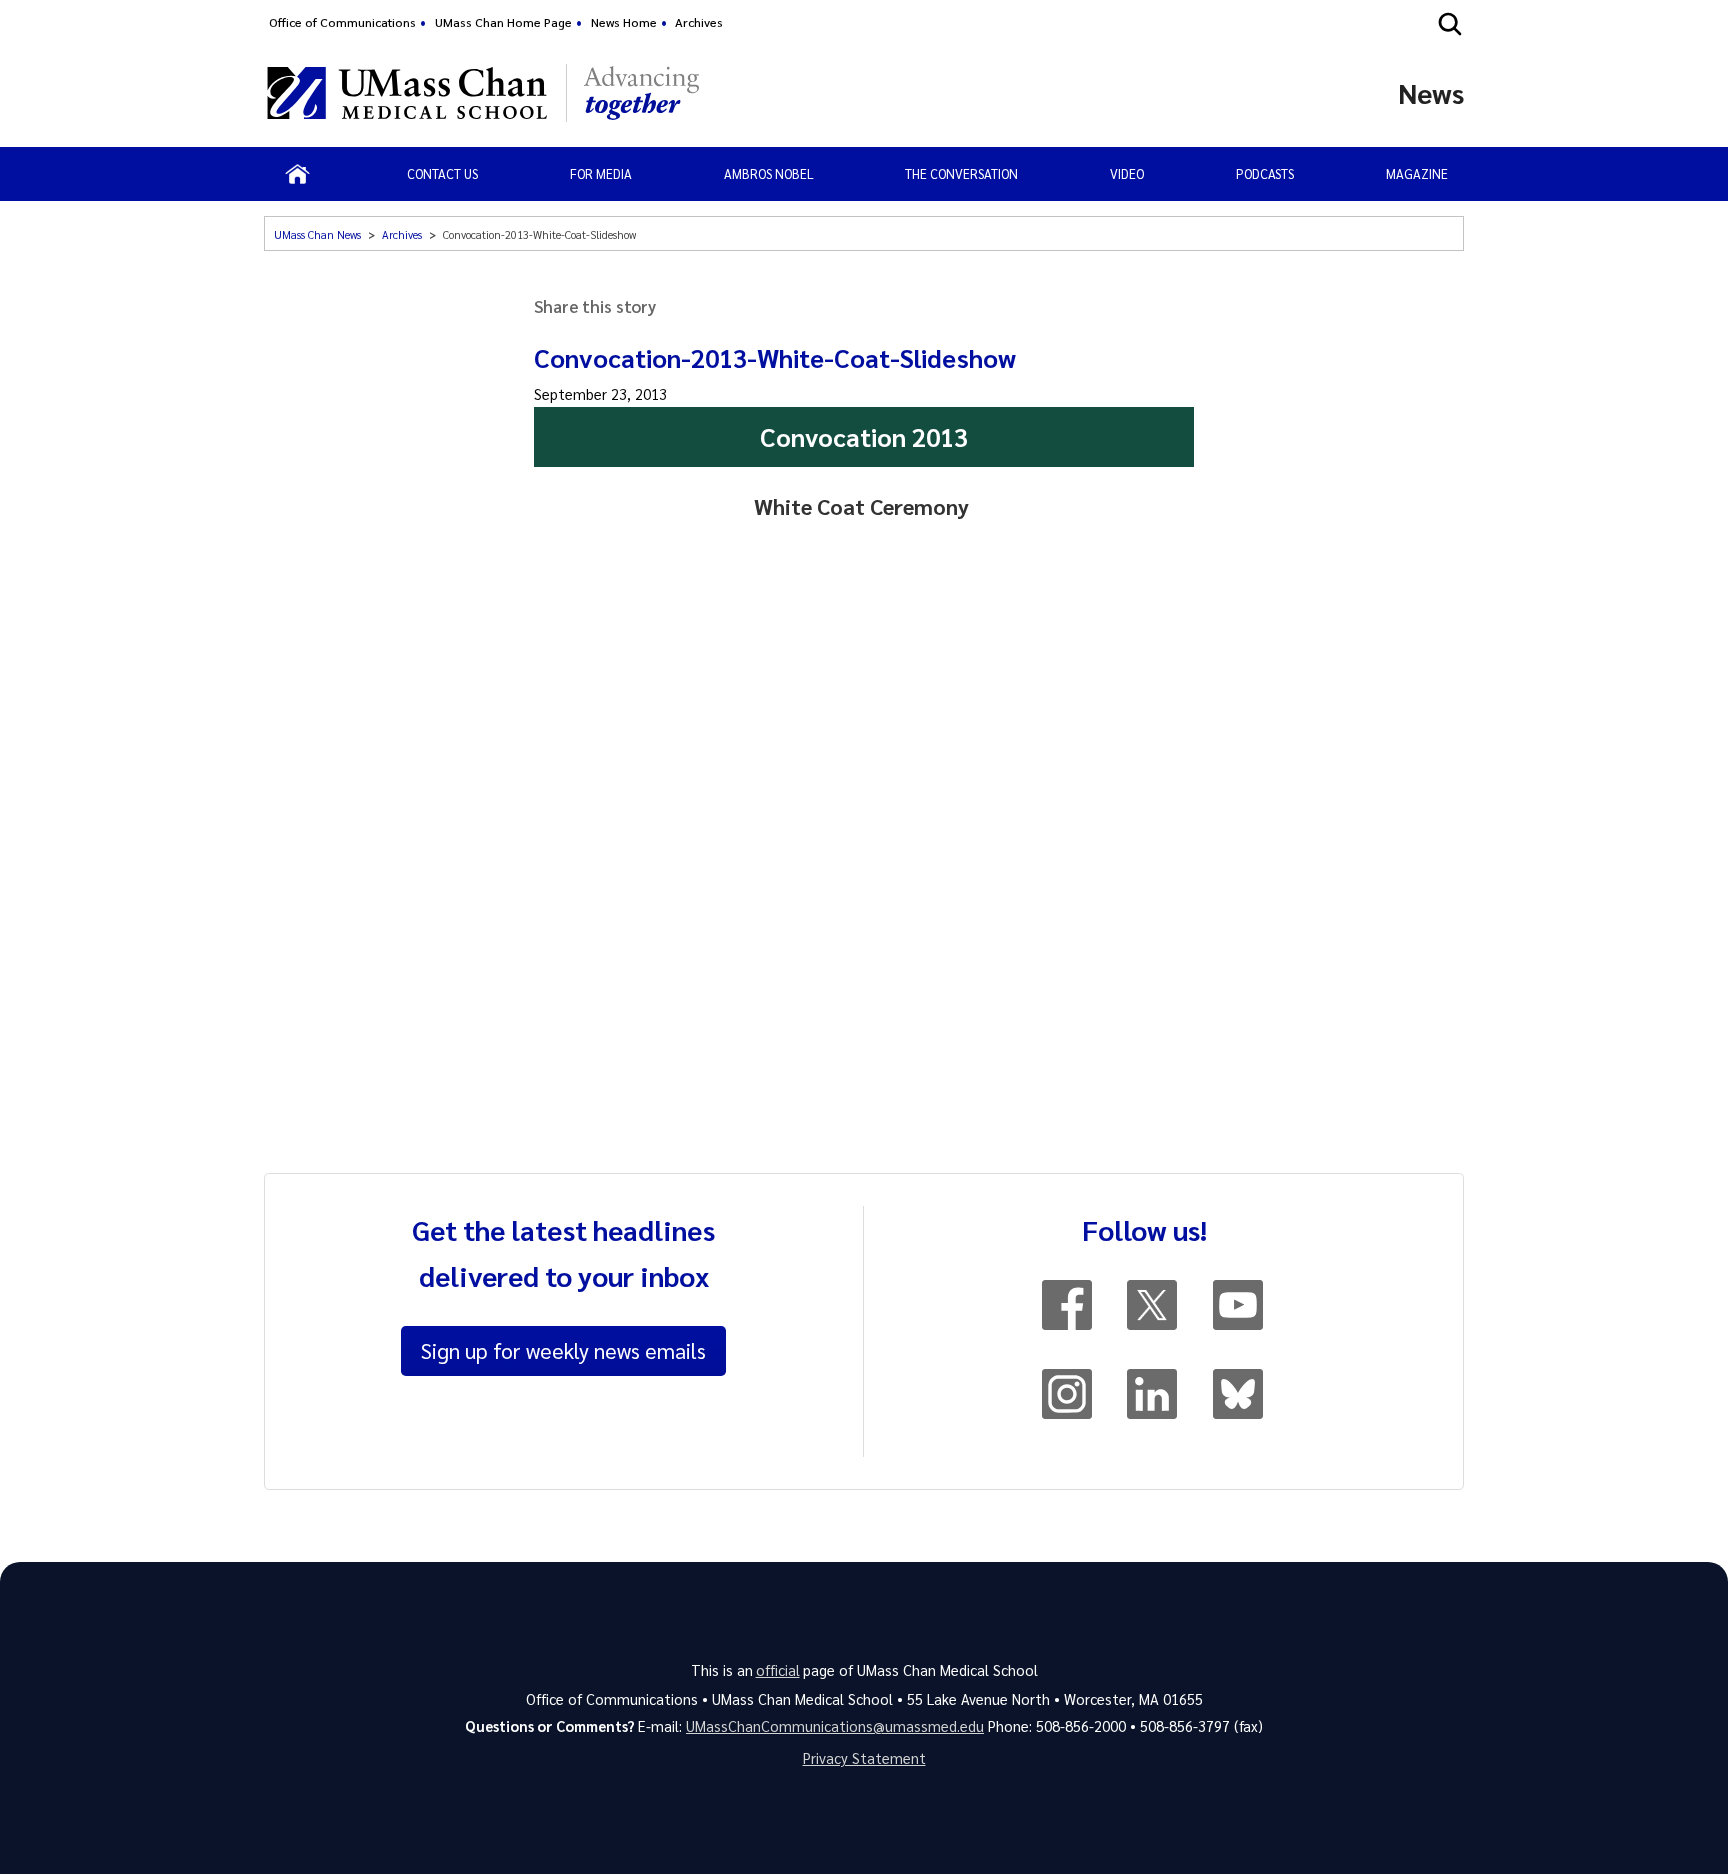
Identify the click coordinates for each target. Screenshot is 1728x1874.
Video (1127, 173)
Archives (699, 22)
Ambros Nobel (769, 173)
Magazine (1417, 173)
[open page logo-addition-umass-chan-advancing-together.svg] (641, 93)
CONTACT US (442, 173)
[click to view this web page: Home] (297, 174)
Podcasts (1265, 173)
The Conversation (961, 173)
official (778, 1670)
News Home (624, 22)
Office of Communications (342, 22)
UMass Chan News (317, 234)
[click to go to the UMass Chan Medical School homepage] (407, 93)
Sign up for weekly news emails (563, 1350)
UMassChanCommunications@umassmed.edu (835, 1726)
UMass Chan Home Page (503, 22)
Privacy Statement (864, 1758)
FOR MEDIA (601, 173)
